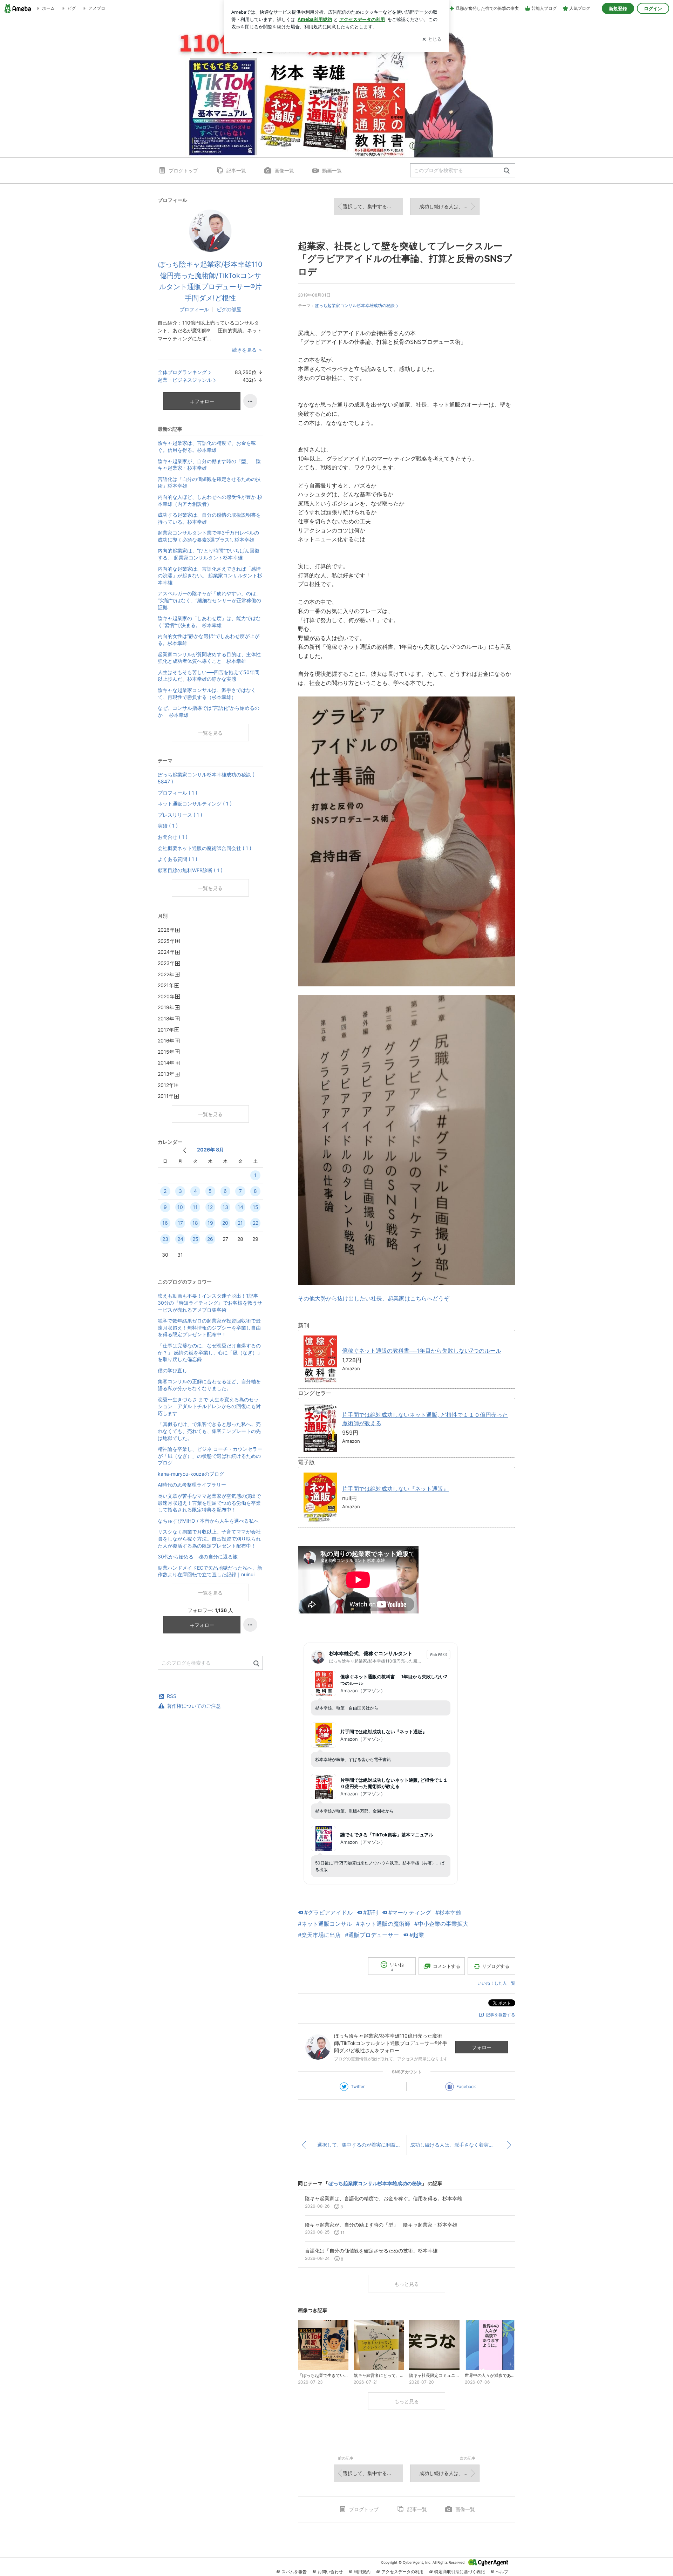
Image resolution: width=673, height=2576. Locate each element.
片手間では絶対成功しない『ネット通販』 (395, 1489)
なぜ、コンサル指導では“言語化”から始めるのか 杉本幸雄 (209, 711)
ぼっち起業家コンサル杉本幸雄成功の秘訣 (355, 305)
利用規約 (362, 2572)
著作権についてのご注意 (194, 1706)
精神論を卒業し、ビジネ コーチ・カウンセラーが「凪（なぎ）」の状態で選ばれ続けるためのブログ (210, 1456)
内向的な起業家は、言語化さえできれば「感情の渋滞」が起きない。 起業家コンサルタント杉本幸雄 (210, 576)
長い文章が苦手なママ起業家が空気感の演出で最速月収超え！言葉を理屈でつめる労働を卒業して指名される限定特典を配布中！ (209, 1503)
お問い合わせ (330, 2572)
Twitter (358, 2086)
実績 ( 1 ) (168, 826)
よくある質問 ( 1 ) (178, 859)
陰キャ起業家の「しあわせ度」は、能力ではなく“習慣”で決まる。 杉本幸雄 (209, 622)
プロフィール (194, 309)
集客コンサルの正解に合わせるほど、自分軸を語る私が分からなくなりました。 (209, 1385)
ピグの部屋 (229, 309)
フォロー (482, 2047)
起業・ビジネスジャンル (185, 380)
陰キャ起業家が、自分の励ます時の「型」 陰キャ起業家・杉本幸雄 (209, 465)
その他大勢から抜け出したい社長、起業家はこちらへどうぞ (374, 1298)
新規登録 (618, 8)
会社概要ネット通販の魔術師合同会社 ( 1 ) (205, 848)
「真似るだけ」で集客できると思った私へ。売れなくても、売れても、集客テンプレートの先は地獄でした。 (209, 1431)
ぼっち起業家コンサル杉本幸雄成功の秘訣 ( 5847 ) (206, 778)
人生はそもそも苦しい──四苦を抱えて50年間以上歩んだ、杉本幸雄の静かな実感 (209, 676)
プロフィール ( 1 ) (178, 793)
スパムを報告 (294, 2572)
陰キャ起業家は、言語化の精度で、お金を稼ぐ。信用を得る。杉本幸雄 (207, 446)
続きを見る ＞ (247, 350)
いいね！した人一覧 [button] (496, 1983)
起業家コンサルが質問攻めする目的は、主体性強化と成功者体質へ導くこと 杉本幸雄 (209, 658)
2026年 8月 (210, 1150)
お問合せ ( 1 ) (173, 837)
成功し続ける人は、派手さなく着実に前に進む (449, 206)
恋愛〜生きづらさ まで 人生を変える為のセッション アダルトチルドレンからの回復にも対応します (209, 1406)
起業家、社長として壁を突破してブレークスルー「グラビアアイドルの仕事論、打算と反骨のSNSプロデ (405, 259)
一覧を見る (210, 733)
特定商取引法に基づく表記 (460, 2572)
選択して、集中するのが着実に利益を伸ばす (373, 206)
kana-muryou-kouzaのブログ (191, 1474)
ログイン (653, 8)
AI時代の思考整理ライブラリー (192, 1485)
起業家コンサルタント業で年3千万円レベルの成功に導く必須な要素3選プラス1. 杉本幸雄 (208, 536)
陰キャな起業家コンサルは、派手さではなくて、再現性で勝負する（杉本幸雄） (207, 694)
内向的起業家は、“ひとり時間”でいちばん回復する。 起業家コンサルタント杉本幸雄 (209, 554)
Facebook (466, 2086)
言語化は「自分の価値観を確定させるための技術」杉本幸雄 (209, 482)
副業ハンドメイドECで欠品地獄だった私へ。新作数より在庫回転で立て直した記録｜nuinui (210, 1571)
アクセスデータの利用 (402, 2572)
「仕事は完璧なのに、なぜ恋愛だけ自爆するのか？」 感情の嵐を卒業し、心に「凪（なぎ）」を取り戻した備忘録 (210, 1352)
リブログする (496, 1966)
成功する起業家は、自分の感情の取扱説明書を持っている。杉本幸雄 (209, 518)
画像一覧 (284, 171)
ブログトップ (183, 171)
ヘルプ (502, 2572)
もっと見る (407, 2284)
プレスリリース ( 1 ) (180, 815)
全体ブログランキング (182, 372)
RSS (172, 1696)
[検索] (507, 171)
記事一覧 (236, 171)
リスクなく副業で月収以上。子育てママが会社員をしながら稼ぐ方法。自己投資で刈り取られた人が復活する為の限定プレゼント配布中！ (209, 1538)
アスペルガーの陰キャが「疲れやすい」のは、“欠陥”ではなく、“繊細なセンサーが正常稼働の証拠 (209, 600)
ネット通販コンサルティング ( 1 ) (195, 804)
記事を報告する (501, 2015)
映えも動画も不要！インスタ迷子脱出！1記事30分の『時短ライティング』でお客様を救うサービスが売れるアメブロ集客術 (210, 1303)
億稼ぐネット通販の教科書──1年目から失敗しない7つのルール (422, 1351)
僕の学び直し (172, 1370)
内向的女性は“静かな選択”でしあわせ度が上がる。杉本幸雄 (209, 640)
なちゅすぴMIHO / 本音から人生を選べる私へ (208, 1521)
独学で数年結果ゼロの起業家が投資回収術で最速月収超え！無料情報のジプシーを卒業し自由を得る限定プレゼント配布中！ (209, 1327)
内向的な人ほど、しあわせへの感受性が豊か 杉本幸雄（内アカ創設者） (210, 500)
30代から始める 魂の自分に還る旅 (198, 1557)
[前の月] (185, 1150)
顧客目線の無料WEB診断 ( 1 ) (190, 870)
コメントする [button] (447, 1966)
